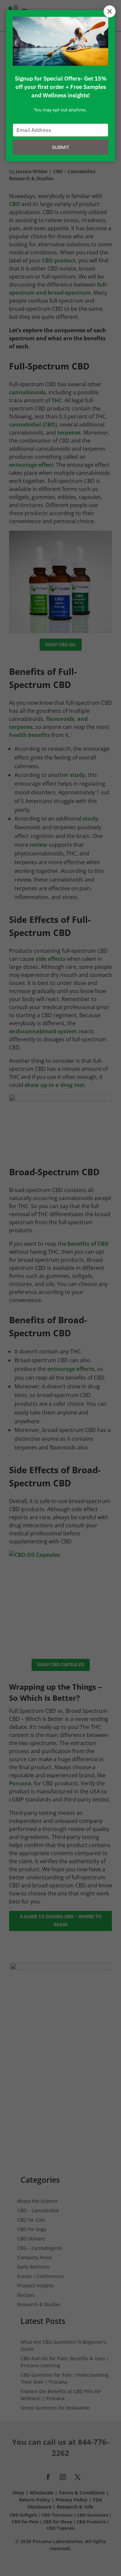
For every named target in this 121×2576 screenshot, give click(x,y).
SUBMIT (61, 147)
